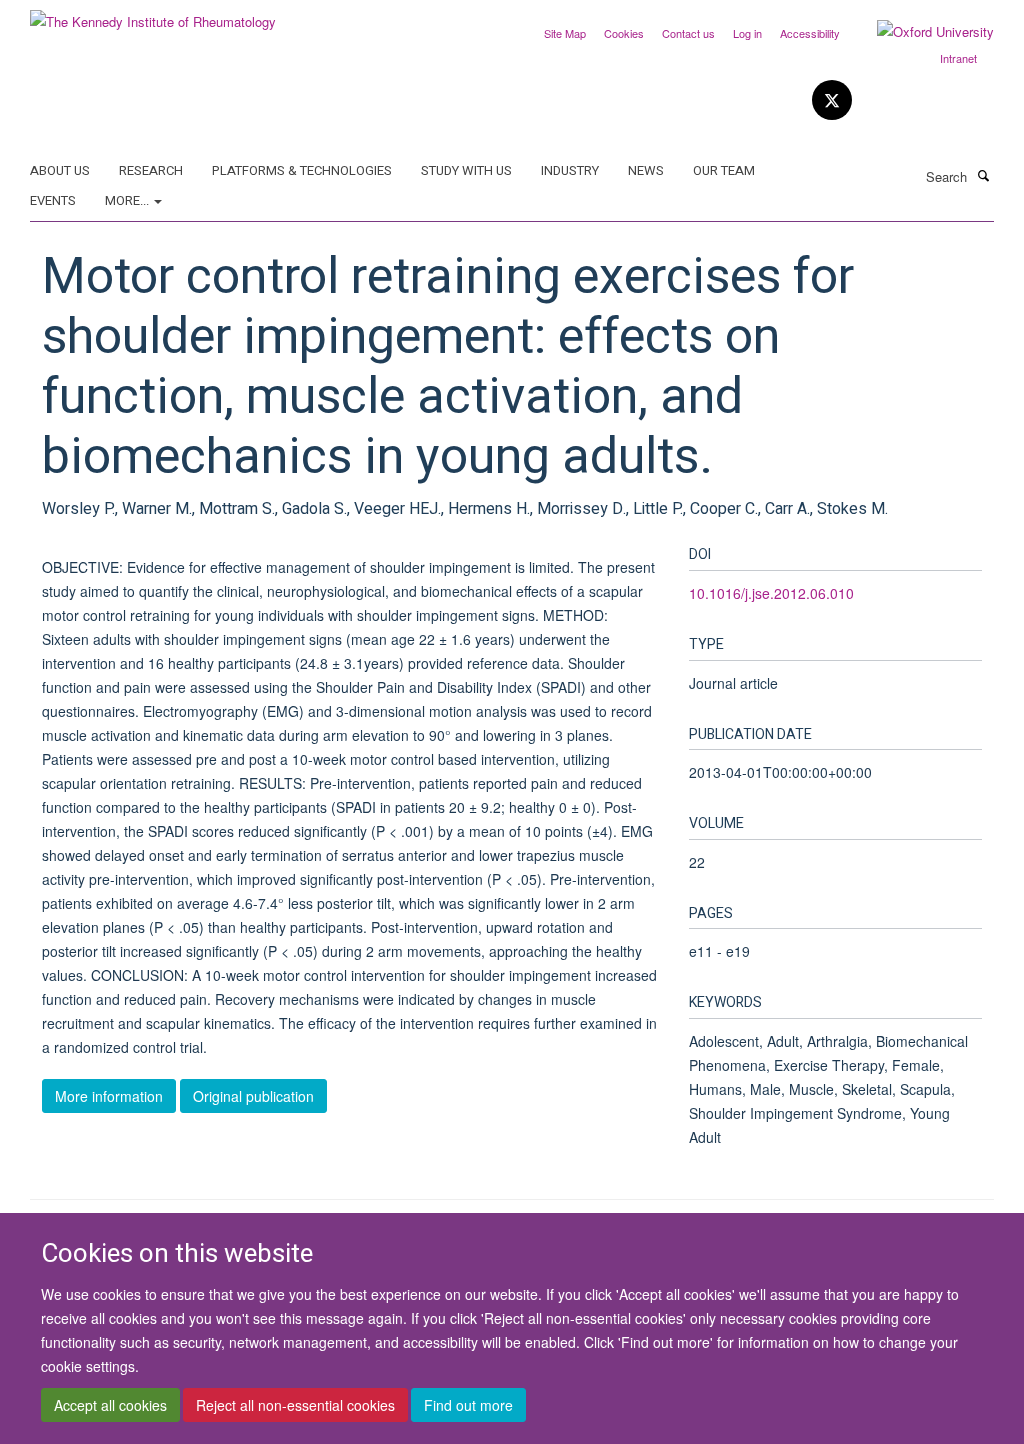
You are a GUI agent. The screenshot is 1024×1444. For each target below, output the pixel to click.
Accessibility (810, 33)
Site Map (565, 33)
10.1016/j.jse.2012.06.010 (771, 593)
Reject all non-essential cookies (295, 1405)
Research (151, 170)
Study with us (466, 170)
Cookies (624, 33)
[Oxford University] (920, 32)
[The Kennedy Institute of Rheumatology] (153, 14)
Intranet (958, 58)
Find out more (468, 1405)
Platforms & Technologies (302, 170)
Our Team (724, 170)
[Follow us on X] (832, 100)
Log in (747, 33)
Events (53, 200)
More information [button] (109, 1096)
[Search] (983, 175)
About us (60, 170)
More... (128, 200)
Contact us (688, 33)
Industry (570, 170)
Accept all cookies (110, 1405)
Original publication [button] (253, 1096)
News (646, 170)
